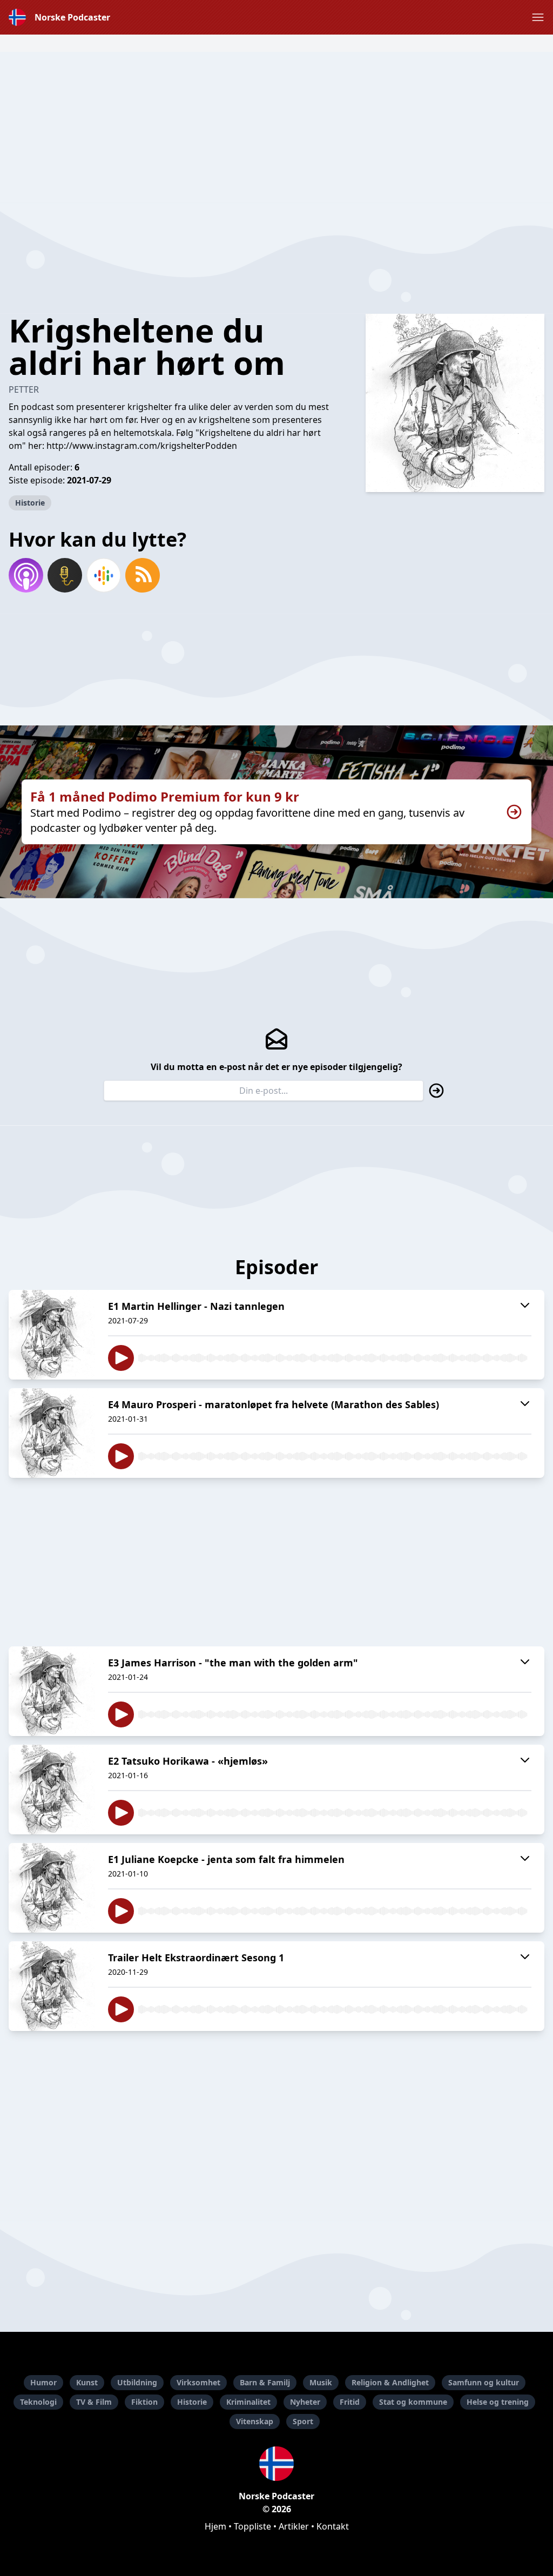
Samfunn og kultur (484, 2382)
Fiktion (144, 2402)
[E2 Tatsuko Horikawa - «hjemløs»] (52, 1790)
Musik (321, 2382)
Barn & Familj (265, 2382)
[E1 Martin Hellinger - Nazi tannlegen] (52, 1335)
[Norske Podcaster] (276, 2464)
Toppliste (252, 2526)
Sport (303, 2421)
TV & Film (94, 2402)
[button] (538, 17)
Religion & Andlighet (390, 2382)
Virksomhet (198, 2382)
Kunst (87, 2382)
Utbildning (137, 2382)
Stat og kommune (413, 2402)
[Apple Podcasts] (26, 575)
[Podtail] (65, 575)
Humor (43, 2382)
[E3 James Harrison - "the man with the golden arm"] (52, 1691)
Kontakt (333, 2526)
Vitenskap (255, 2421)
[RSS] (143, 575)
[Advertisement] (276, 127)
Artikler (294, 2526)
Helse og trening (498, 2402)
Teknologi (38, 2402)
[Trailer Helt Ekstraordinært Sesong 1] (52, 1986)
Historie (30, 503)
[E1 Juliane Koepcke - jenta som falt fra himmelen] (52, 1888)
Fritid (350, 2402)
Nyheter (305, 2402)
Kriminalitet (248, 2402)
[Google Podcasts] (104, 575)
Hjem (215, 2526)
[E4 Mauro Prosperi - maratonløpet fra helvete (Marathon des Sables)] (52, 1433)
